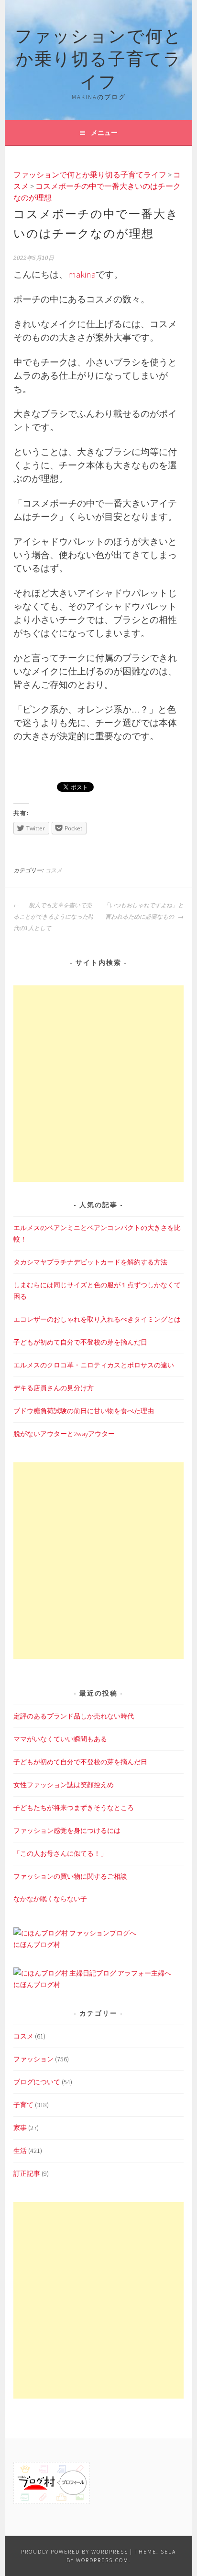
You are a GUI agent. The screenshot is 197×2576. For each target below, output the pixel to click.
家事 (20, 2128)
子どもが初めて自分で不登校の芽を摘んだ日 (80, 1342)
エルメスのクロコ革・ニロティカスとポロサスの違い (94, 1365)
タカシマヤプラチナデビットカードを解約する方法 (90, 1262)
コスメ (54, 870)
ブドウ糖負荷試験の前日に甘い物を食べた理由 (84, 1411)
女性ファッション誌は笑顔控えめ (64, 1785)
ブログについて (37, 2082)
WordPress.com (102, 2560)
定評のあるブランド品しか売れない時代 (74, 1716)
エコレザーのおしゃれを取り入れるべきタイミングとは (97, 1319)
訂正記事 (27, 2173)
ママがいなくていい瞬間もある (60, 1739)
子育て (23, 2105)
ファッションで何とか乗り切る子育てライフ (98, 57)
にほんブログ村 (37, 1945)
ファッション (33, 2059)
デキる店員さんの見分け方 (54, 1388)
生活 (20, 2151)
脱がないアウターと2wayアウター (64, 1434)
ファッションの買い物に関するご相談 (70, 1876)
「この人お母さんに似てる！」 (60, 1853)
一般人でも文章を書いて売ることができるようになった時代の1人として (54, 917)
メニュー (104, 133)
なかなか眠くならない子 (50, 1899)
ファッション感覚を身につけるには (67, 1831)
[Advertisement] (98, 1084)
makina (82, 274)
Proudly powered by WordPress (75, 2551)
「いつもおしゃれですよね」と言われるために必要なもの (143, 911)
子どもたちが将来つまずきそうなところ (74, 1808)
